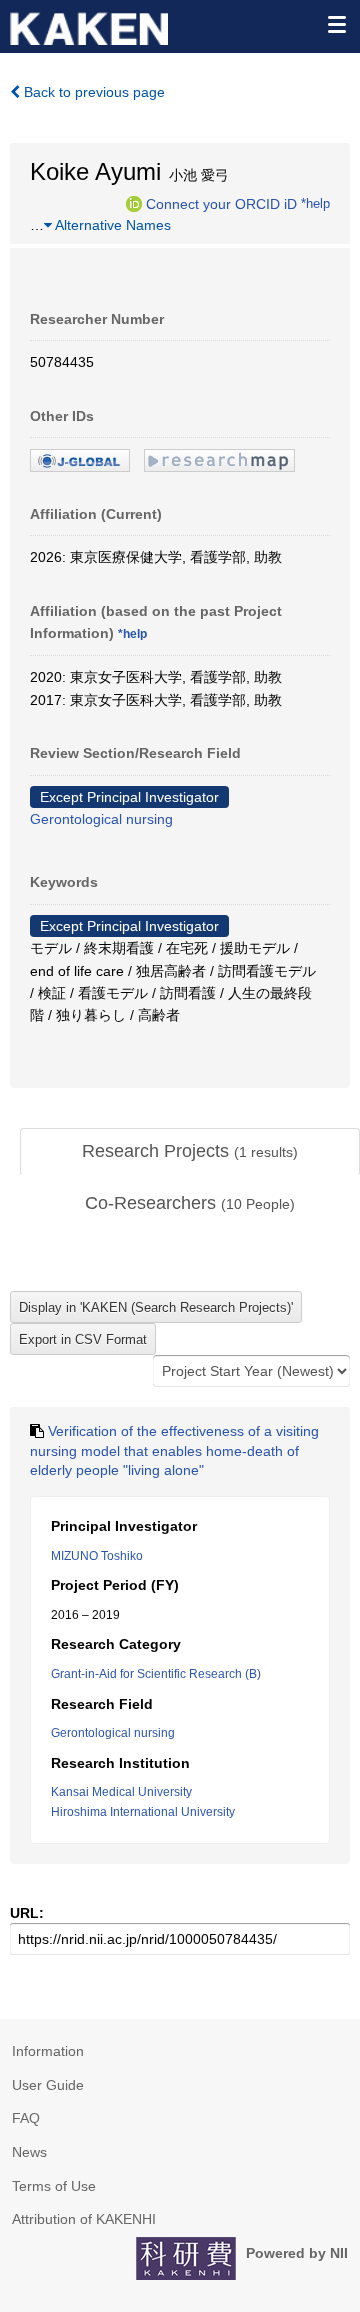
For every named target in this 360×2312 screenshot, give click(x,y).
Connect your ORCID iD (221, 203)
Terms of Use (54, 2186)
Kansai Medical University (121, 1792)
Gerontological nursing (101, 819)
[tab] (190, 1152)
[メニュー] (336, 24)
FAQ (26, 2118)
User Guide (48, 2085)
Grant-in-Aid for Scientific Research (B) (156, 1674)
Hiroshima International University (143, 1812)
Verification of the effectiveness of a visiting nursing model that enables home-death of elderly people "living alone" (174, 1450)
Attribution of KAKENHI (84, 2219)
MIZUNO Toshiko (97, 1556)
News (29, 2152)
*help (315, 203)
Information (48, 2051)
